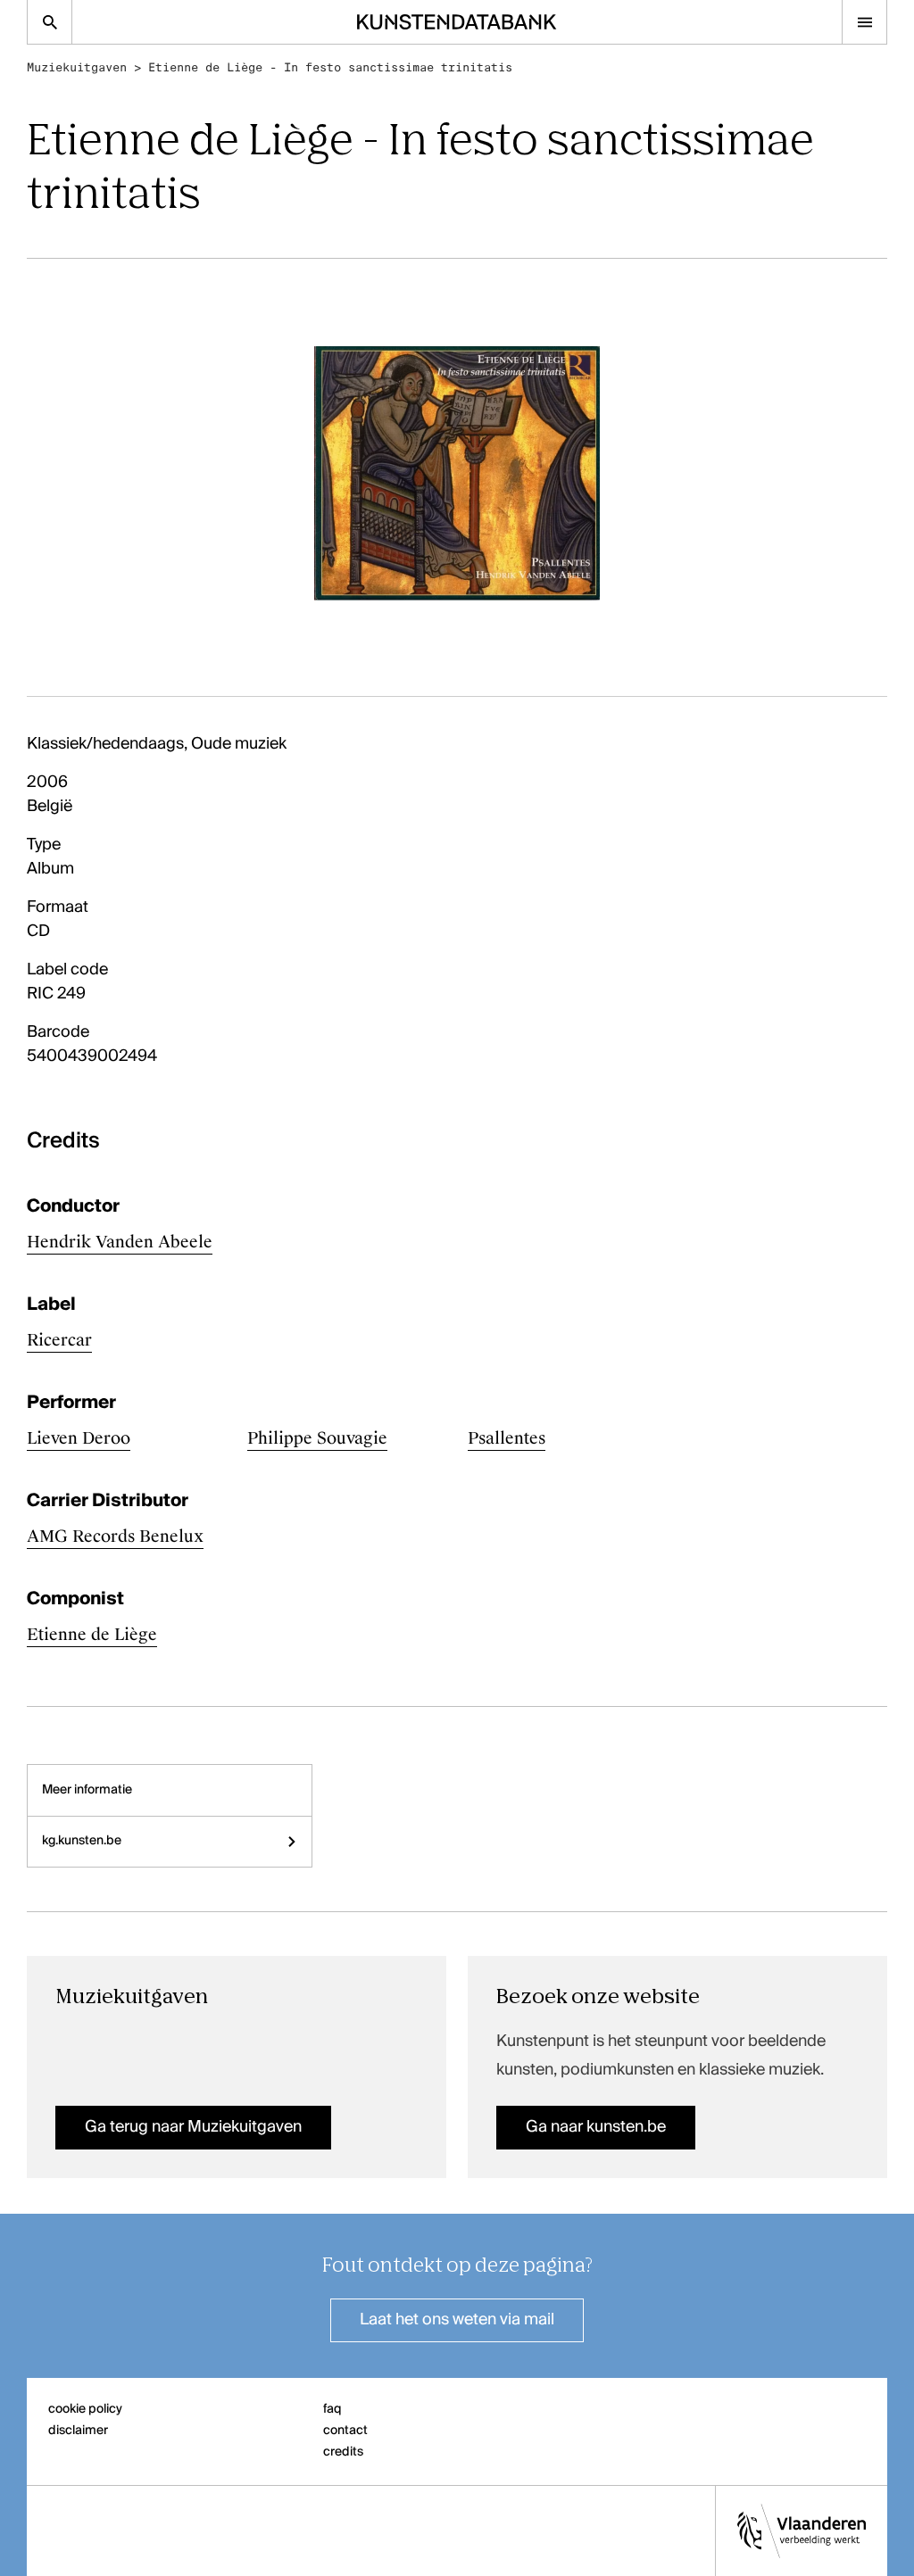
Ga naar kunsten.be (596, 2127)
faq (332, 2409)
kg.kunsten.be (82, 1841)
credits (343, 2452)
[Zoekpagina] (50, 22)
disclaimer (78, 2431)
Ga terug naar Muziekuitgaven (193, 2127)
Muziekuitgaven (77, 67)
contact (345, 2431)
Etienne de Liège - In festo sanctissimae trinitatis (330, 67)
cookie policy (85, 2409)
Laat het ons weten (457, 2320)
